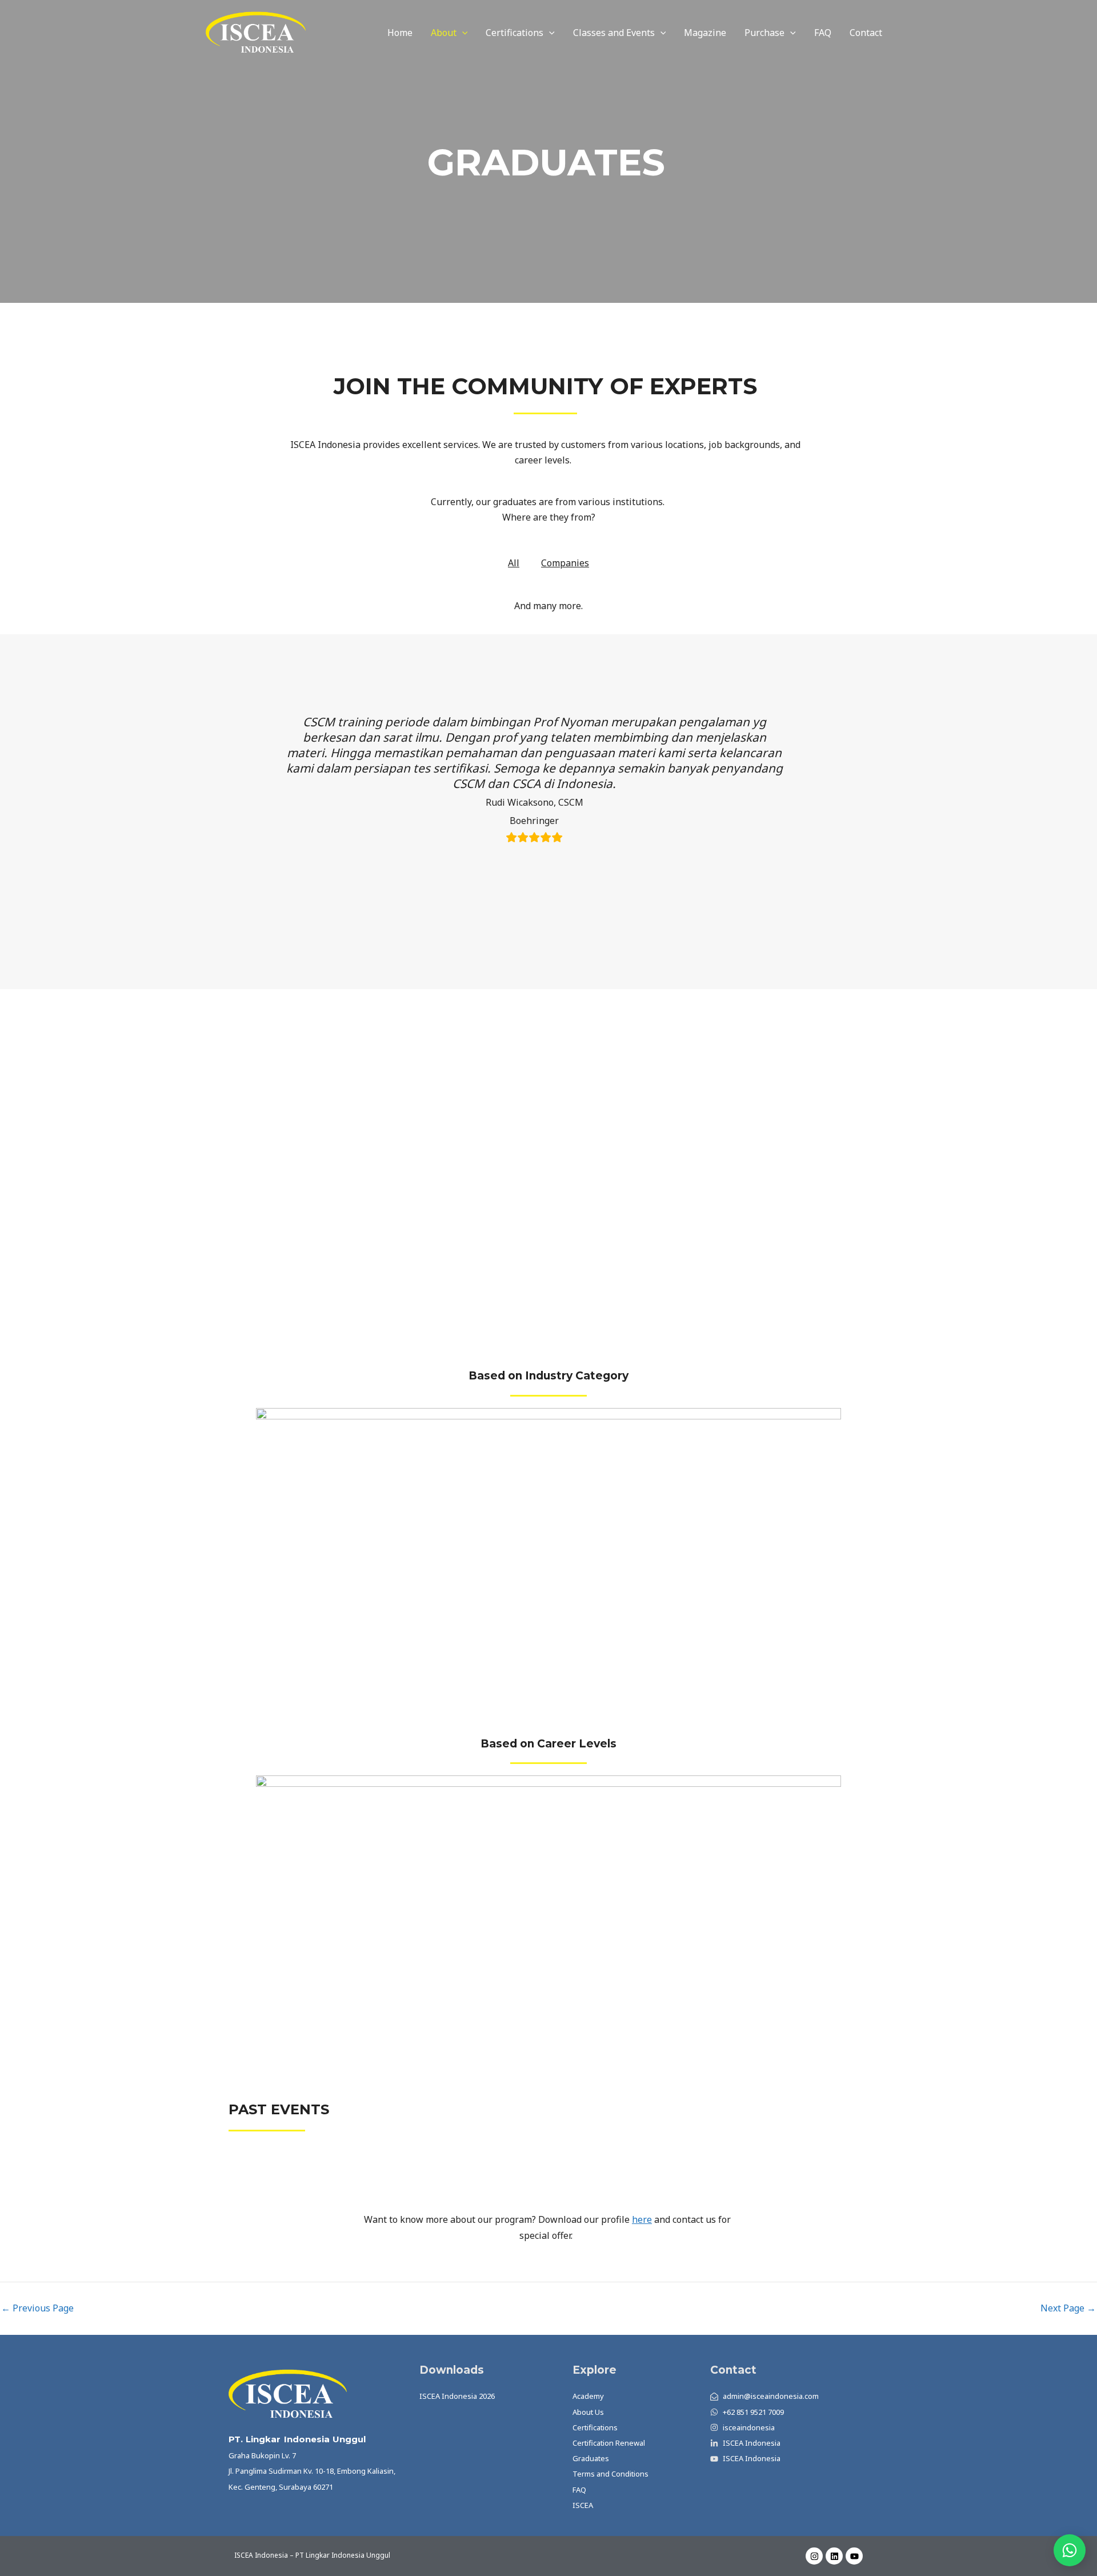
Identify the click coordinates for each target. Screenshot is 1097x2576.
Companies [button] (565, 563)
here (642, 2219)
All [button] (514, 563)
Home (400, 33)
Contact (866, 33)
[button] (462, 33)
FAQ (823, 33)
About (444, 33)
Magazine (705, 33)
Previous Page (37, 2308)
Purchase (764, 33)
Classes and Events (614, 33)
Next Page (1068, 2308)
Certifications (515, 33)
